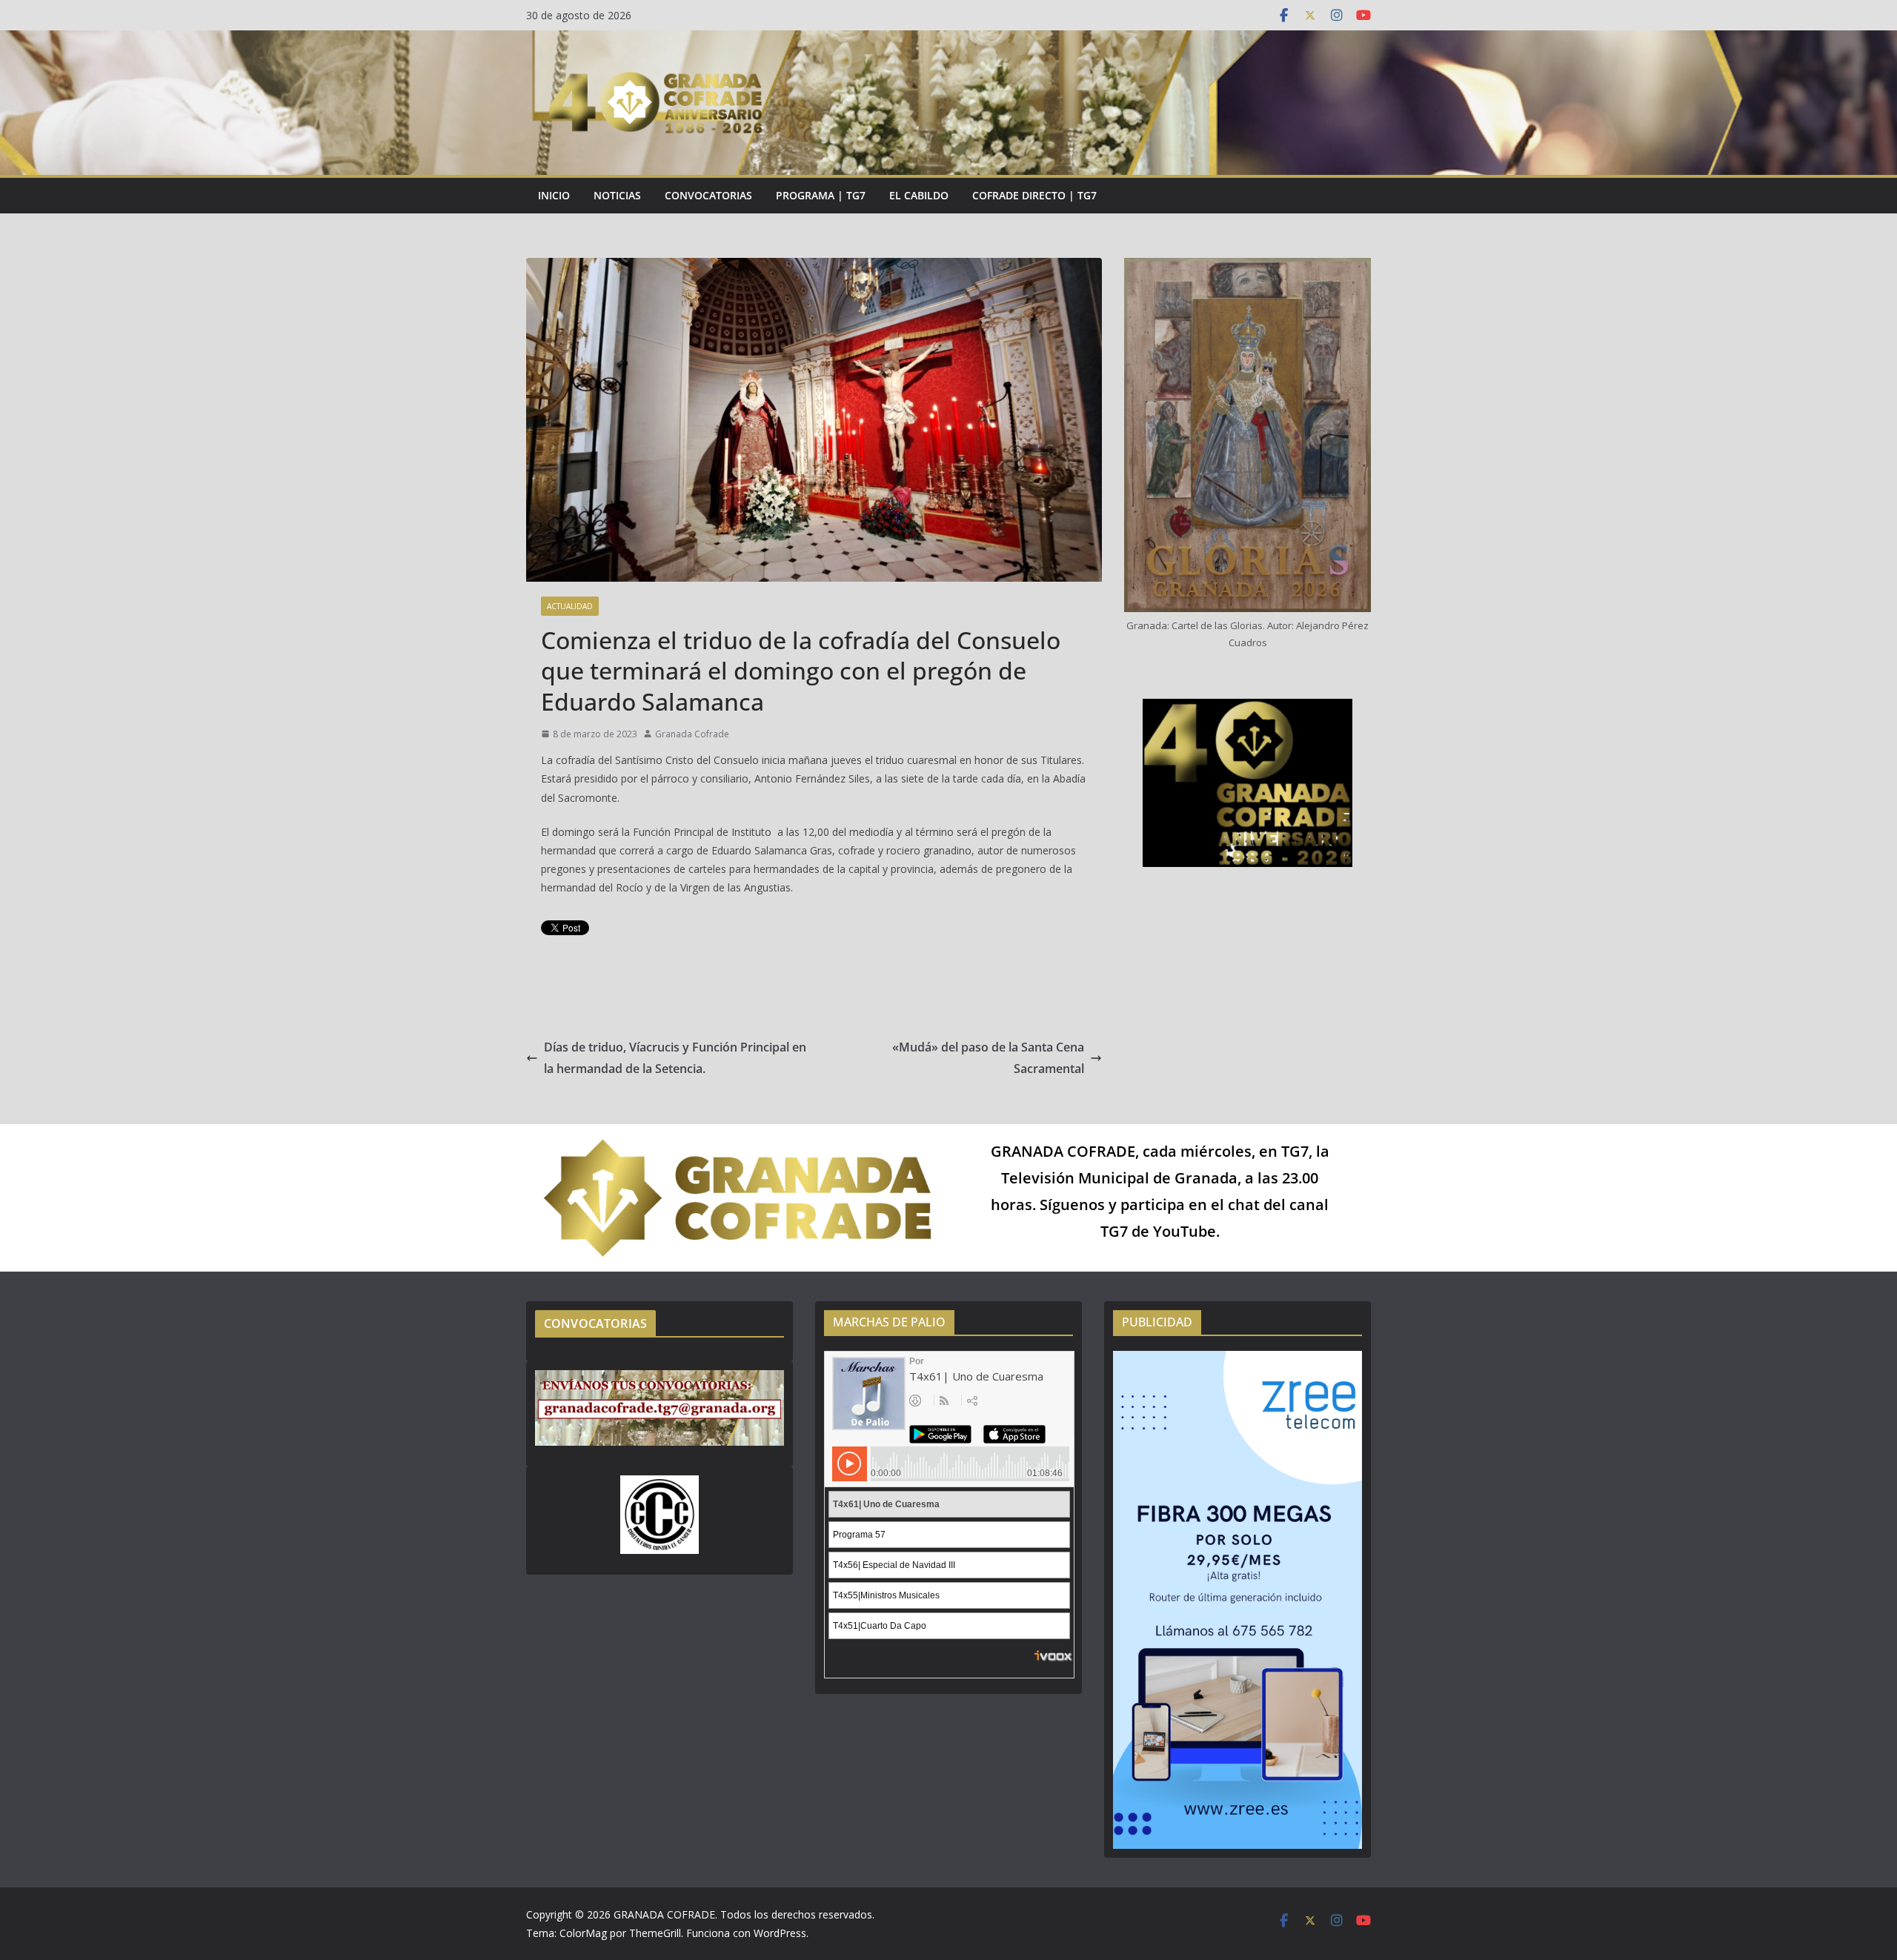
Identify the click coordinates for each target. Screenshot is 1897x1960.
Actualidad (570, 606)
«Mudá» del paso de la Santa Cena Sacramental (988, 1058)
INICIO (554, 195)
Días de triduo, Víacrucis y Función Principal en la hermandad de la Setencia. (675, 1058)
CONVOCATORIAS (708, 195)
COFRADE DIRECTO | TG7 (1034, 195)
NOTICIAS (617, 195)
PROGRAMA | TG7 (821, 195)
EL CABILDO (919, 195)
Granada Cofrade (692, 734)
